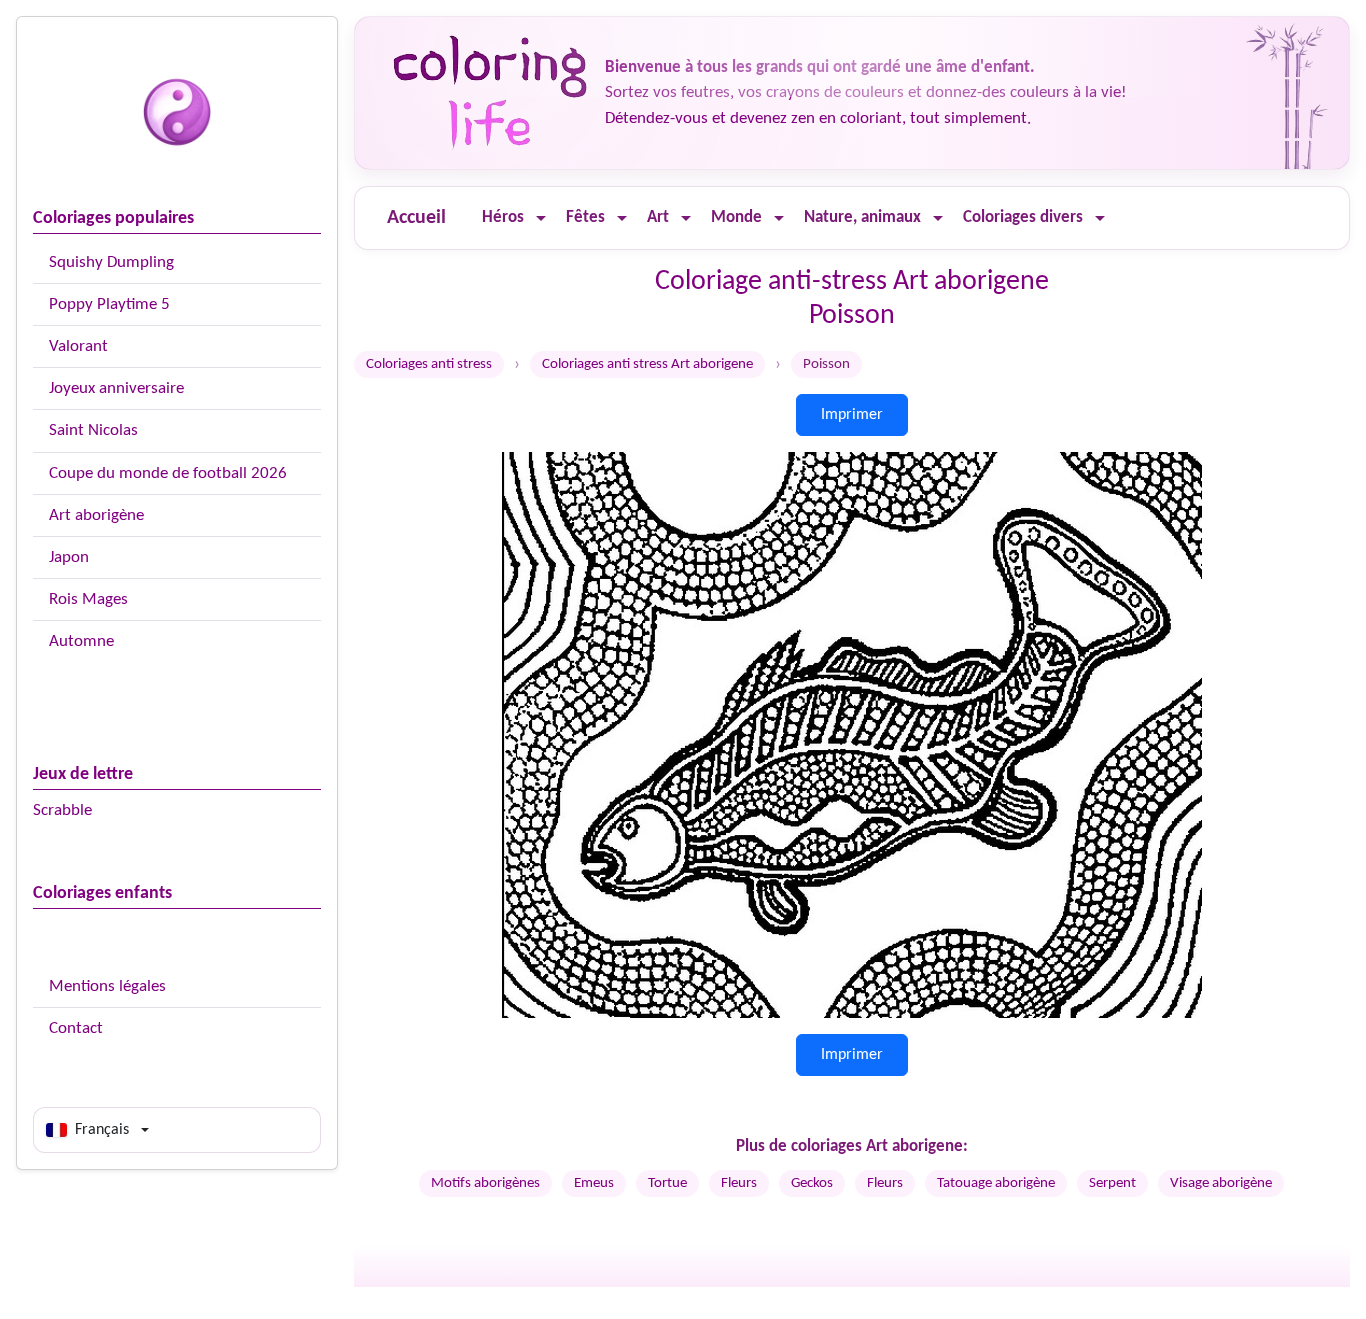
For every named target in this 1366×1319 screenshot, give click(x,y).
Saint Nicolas (93, 430)
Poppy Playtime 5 (109, 304)
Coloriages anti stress (429, 364)
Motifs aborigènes (485, 1183)
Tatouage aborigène (996, 1183)
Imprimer (852, 415)
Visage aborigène (1221, 1183)
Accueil (416, 218)
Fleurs (739, 1183)
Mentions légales (107, 986)
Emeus (594, 1183)
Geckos (812, 1183)
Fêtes (585, 217)
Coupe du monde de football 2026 (168, 473)
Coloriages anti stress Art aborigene (647, 364)
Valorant (78, 346)
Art (658, 217)
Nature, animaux (862, 217)
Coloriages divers (1023, 217)
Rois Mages (88, 599)
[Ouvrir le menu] (541, 218)
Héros (503, 217)
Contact (76, 1028)
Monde (736, 217)
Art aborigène (96, 515)
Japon (69, 557)
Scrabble (62, 810)
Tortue (667, 1183)
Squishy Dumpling (111, 262)
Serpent (1112, 1183)
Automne (81, 641)
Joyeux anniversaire (116, 388)
